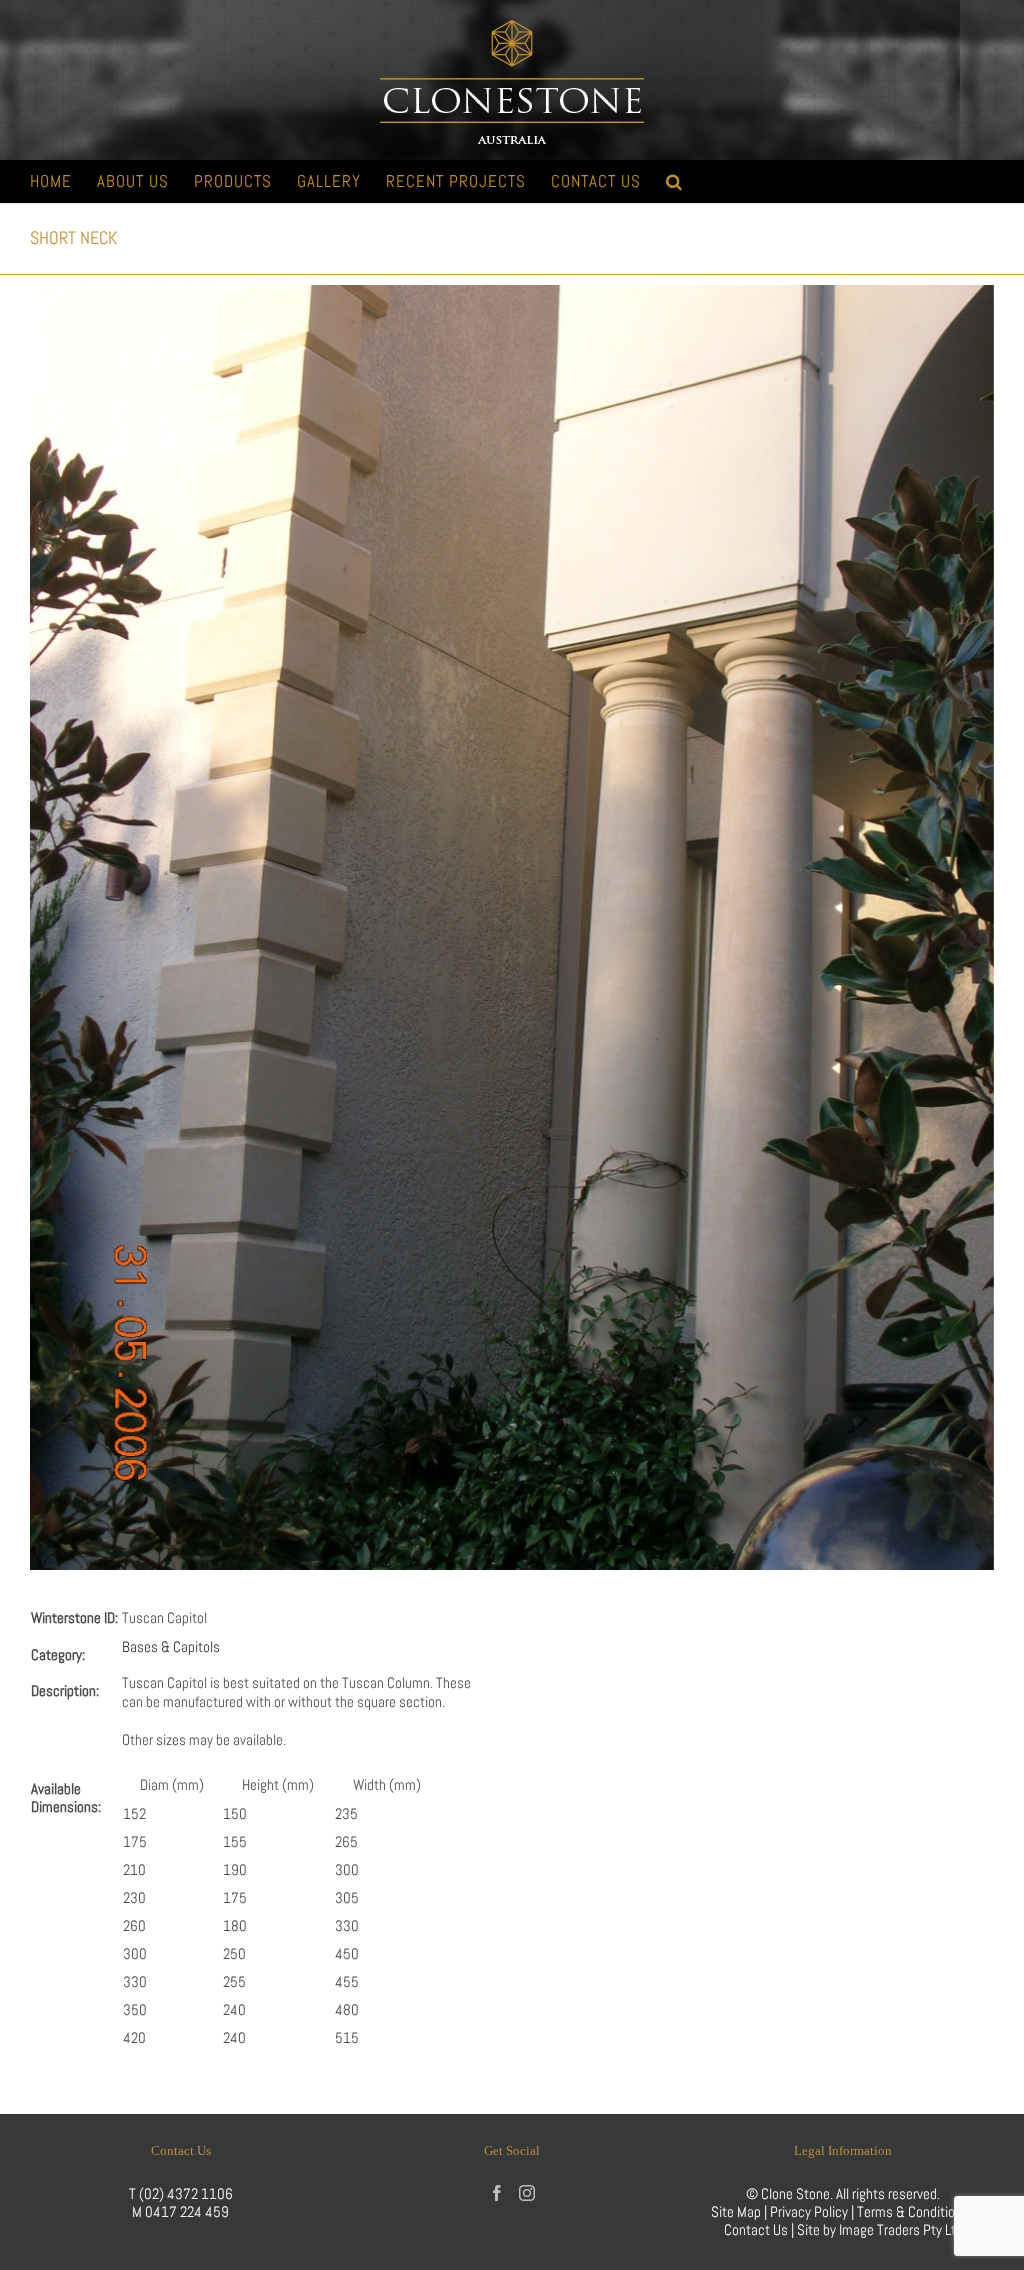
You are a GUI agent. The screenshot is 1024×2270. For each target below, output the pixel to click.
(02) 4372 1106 (186, 2193)
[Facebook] (497, 2193)
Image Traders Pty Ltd (901, 2229)
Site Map (736, 2211)
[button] (674, 181)
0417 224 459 (187, 2211)
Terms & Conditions (914, 2211)
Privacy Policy (809, 2211)
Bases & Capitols (171, 1646)
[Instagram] (527, 2193)
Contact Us (757, 2229)
